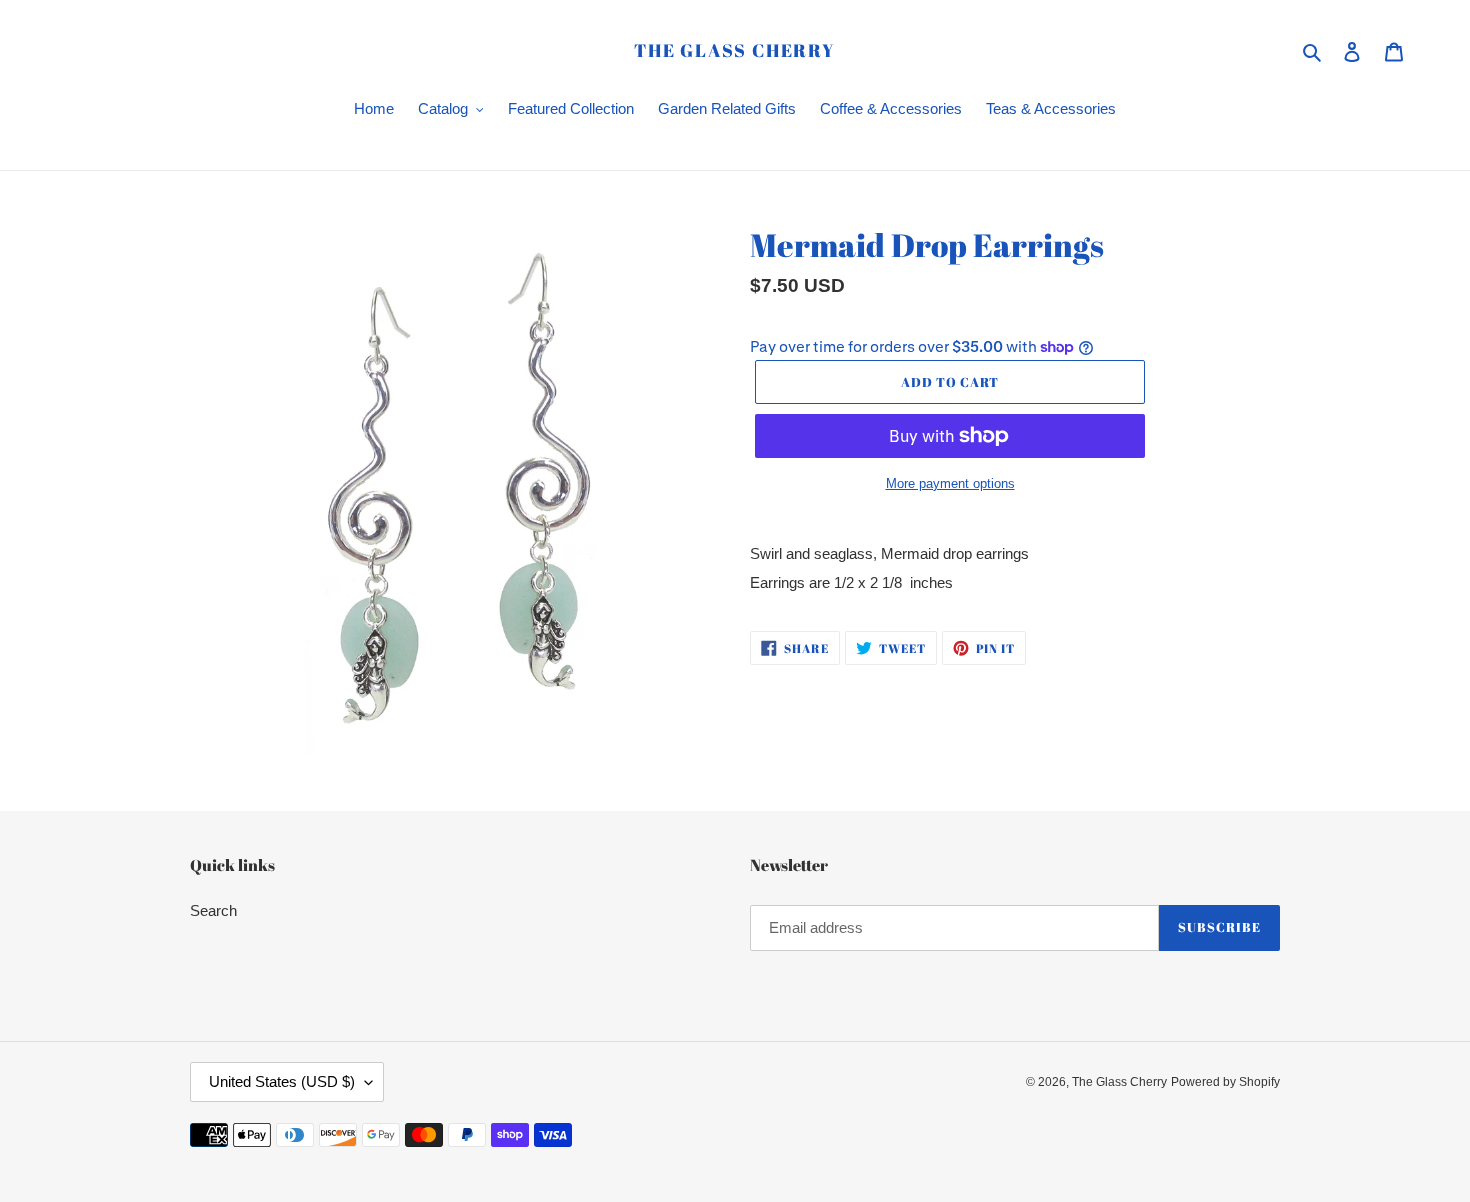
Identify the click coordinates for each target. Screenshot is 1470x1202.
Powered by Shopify (1225, 1082)
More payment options (950, 483)
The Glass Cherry (735, 51)
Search (213, 910)
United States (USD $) (282, 1081)
